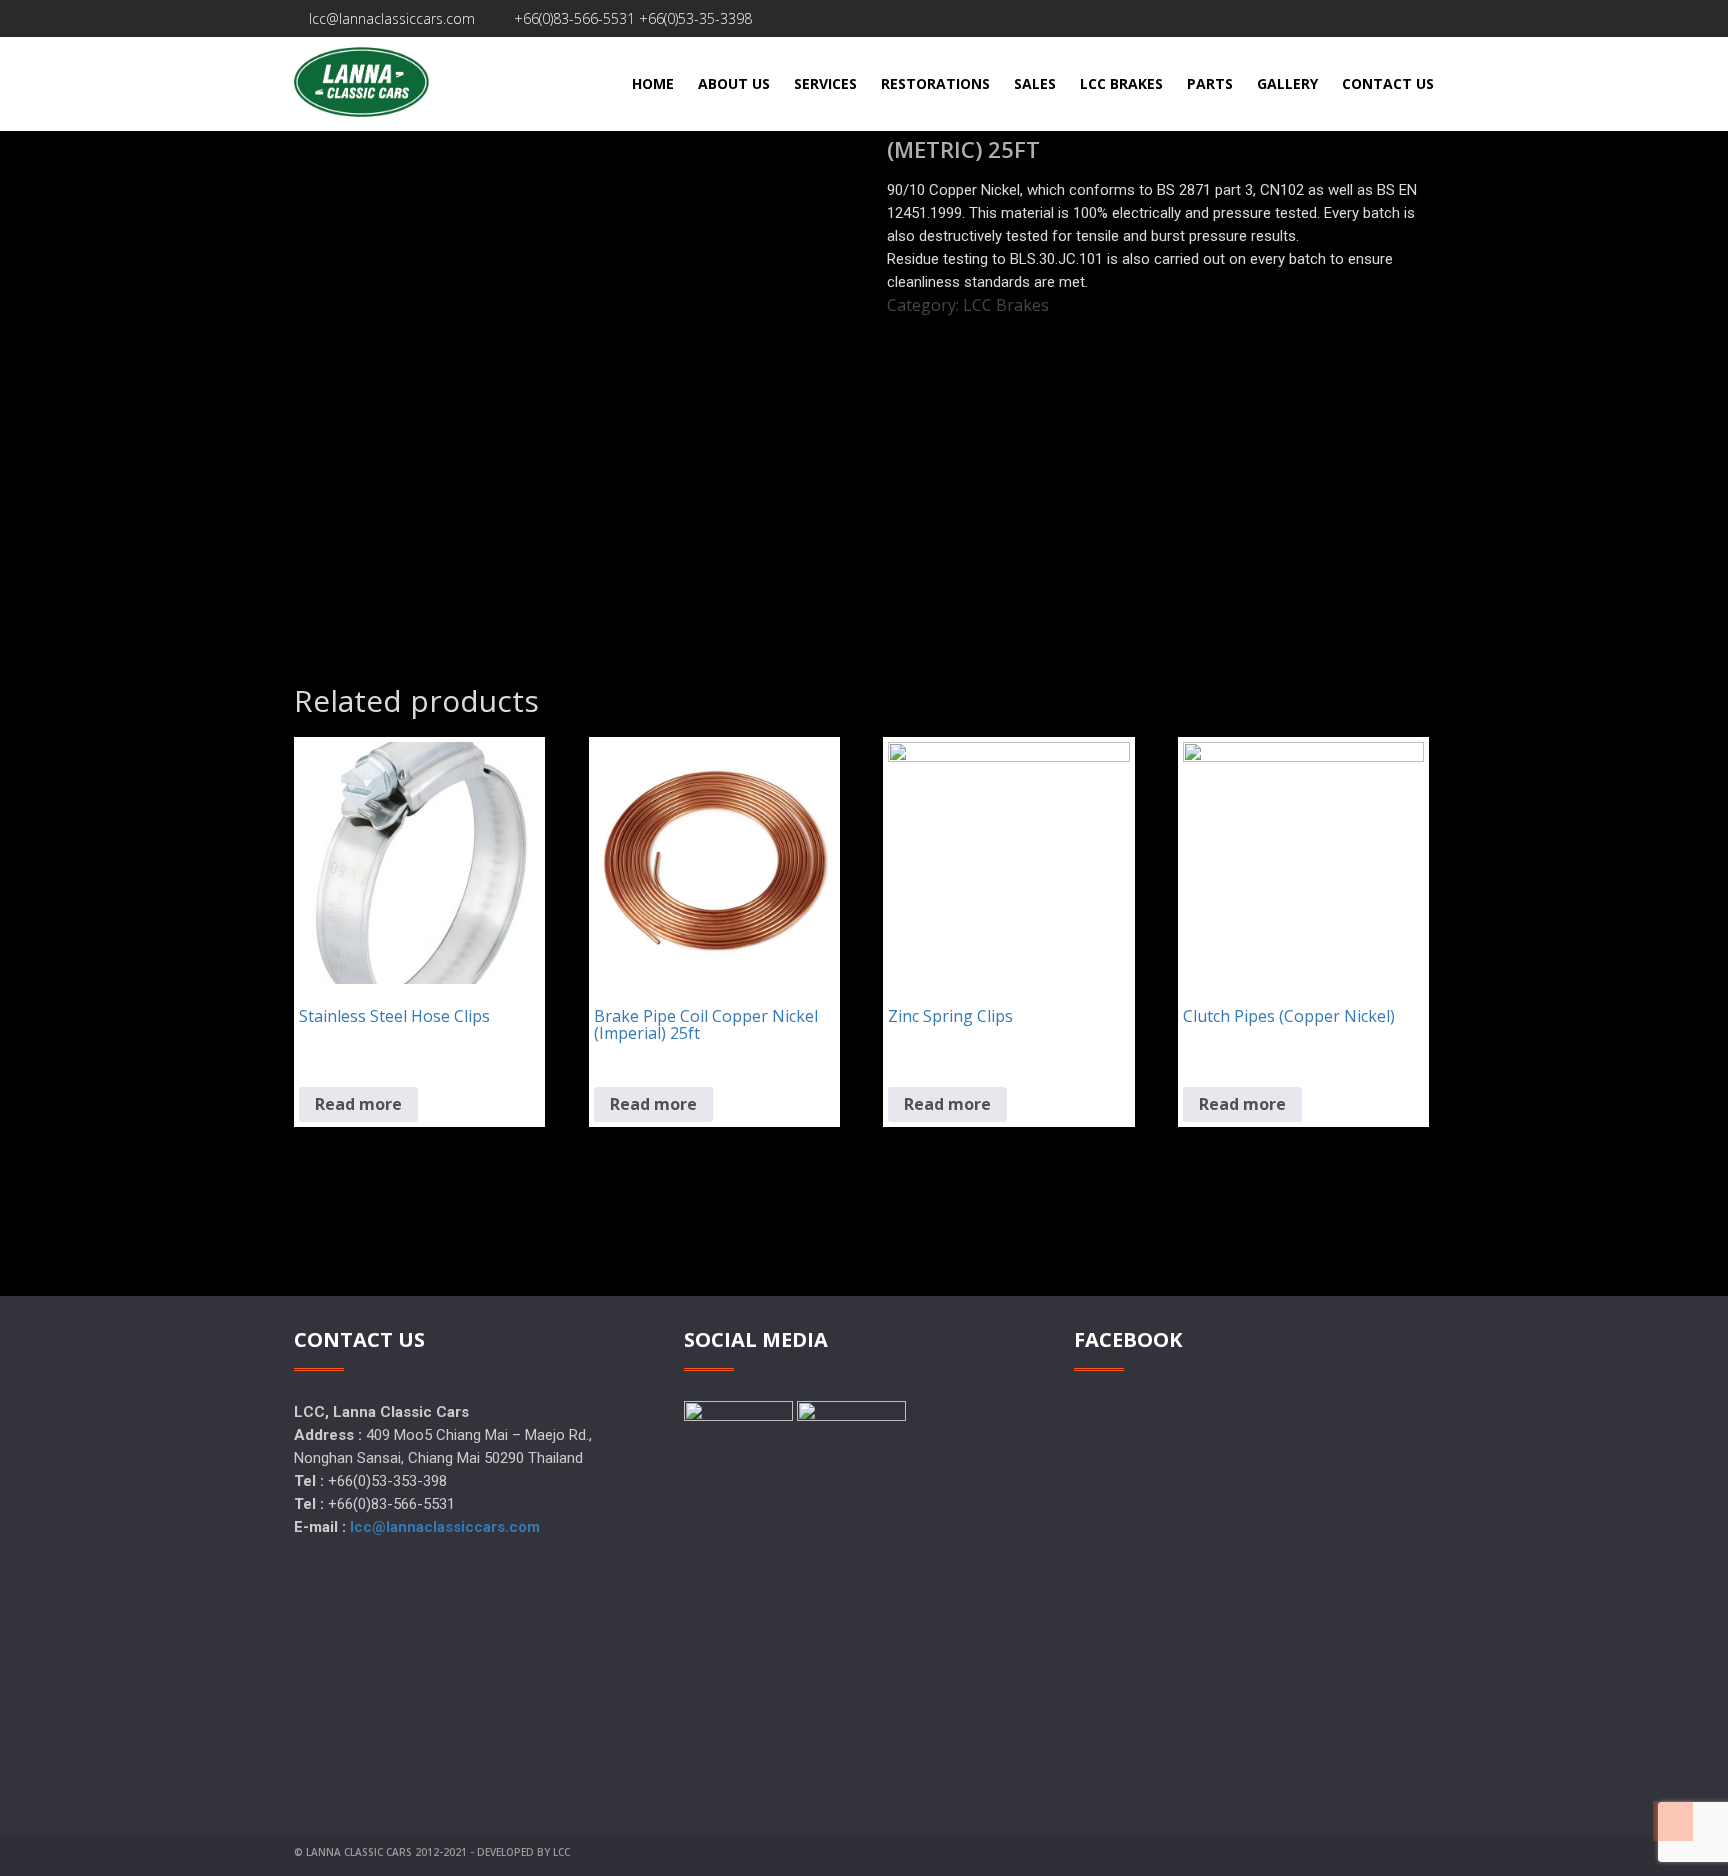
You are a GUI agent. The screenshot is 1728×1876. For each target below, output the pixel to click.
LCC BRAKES (1121, 83)
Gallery (1287, 83)
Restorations (935, 83)
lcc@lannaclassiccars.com (390, 18)
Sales (1035, 83)
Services (825, 83)
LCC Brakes (1006, 305)
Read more (358, 1104)
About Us (734, 83)
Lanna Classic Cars (359, 1852)
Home (653, 83)
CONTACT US (1388, 83)
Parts (1210, 83)
